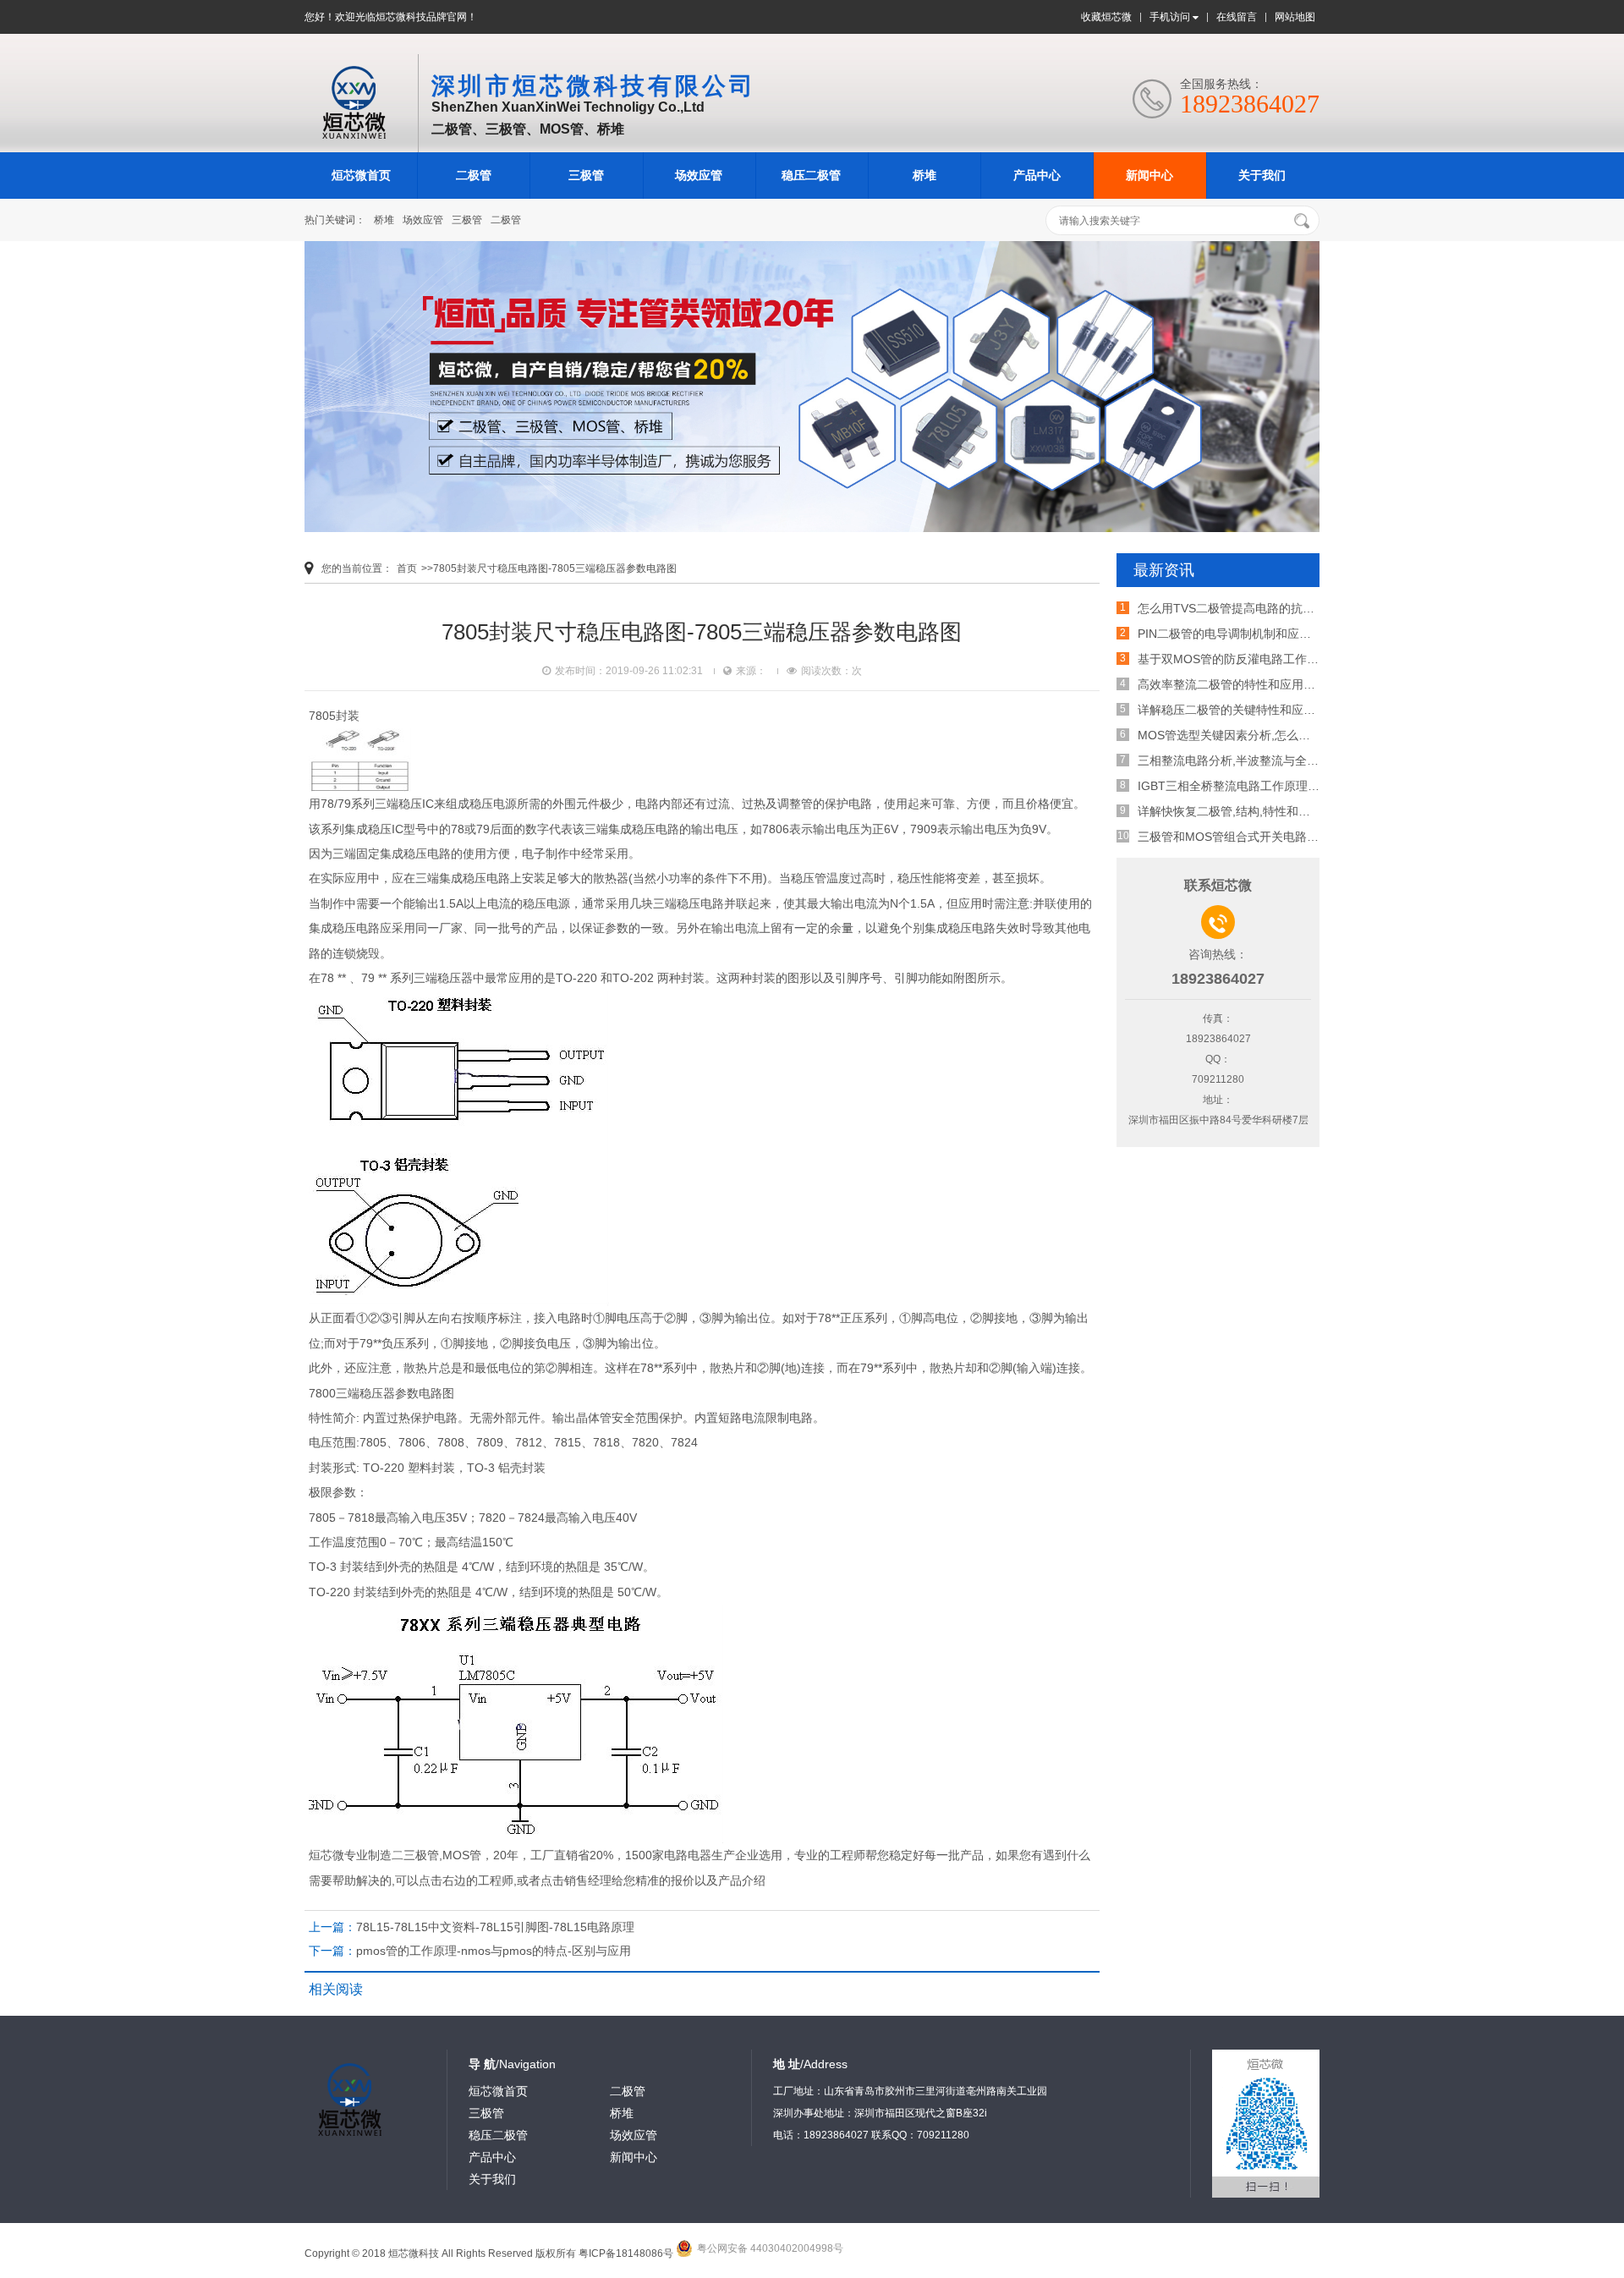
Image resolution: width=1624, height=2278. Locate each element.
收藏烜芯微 (1106, 17)
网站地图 (1295, 17)
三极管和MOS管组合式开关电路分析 (1234, 837)
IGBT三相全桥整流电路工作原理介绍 (1234, 786)
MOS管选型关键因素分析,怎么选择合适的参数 (1259, 735)
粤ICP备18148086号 (626, 2253)
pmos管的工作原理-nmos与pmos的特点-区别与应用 (494, 1951)
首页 (407, 568)
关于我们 (1262, 175)
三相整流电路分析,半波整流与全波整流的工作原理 (1270, 760)
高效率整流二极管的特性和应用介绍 (1232, 684)
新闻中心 (1149, 175)
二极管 (474, 175)
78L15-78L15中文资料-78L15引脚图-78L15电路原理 (495, 1927)
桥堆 (924, 175)
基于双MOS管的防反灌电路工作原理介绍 (1246, 659)
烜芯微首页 (361, 175)
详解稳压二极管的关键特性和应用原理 (1238, 710)
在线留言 (1237, 17)
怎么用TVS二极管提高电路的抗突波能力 (1244, 608)
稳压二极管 (811, 175)
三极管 (586, 175)
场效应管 (699, 175)
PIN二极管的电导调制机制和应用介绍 (1236, 634)
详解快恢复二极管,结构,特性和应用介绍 (1242, 811)
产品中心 (1037, 175)
